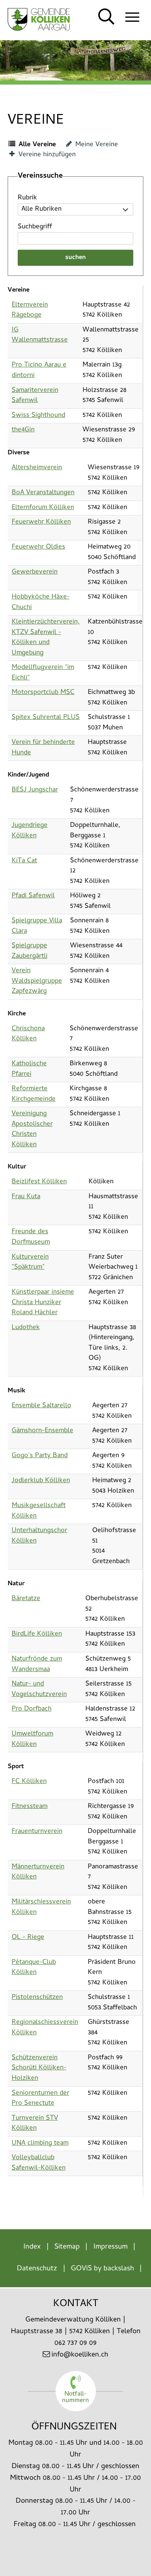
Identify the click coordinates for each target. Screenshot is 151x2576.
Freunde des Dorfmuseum (31, 1237)
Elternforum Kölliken (43, 508)
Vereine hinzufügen (46, 155)
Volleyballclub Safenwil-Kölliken (39, 2163)
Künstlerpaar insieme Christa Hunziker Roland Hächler (43, 1303)
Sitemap (67, 2247)
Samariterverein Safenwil (35, 396)
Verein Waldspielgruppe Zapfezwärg (37, 981)
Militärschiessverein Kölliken (41, 1907)
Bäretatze (26, 1599)
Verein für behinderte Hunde (43, 748)
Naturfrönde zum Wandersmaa (37, 1665)
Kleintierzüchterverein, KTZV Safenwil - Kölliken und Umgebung (46, 638)
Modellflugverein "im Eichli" (43, 673)
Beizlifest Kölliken (39, 1182)
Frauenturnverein (37, 1832)
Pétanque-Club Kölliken (34, 1968)
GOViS (81, 2269)
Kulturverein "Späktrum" (30, 1263)
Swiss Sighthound (38, 416)
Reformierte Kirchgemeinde (34, 1094)
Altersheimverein (37, 468)
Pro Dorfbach (32, 1709)
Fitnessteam (30, 1807)
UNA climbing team (40, 2143)
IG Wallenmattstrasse (40, 335)
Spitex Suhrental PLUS (46, 718)
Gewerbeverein (35, 572)
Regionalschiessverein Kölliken (45, 2028)
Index (32, 2247)
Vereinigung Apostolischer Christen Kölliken (32, 1130)
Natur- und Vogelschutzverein (39, 1690)
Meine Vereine (96, 145)
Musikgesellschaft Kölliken (39, 1511)
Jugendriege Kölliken (30, 831)
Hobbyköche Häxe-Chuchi (41, 603)
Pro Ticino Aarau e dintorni (39, 371)
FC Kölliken (29, 1782)
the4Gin (23, 430)
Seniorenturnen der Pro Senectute (40, 2099)
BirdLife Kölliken (37, 1634)
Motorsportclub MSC (43, 693)
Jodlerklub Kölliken (41, 1481)
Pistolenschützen (37, 1998)
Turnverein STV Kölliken (35, 2124)
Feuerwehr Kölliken (41, 522)
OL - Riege (28, 1938)
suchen (75, 258)
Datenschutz (37, 2269)
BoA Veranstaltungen (43, 493)
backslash (119, 2269)
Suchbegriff (35, 227)
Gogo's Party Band (40, 1456)
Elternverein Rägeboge (30, 311)
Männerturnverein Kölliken (38, 1872)
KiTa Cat (24, 861)
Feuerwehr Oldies (38, 547)
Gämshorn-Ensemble (42, 1431)
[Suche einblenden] (107, 17)
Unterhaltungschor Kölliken (39, 1536)
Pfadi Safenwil (33, 896)
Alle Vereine (36, 145)
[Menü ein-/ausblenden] (132, 17)
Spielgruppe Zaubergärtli (30, 951)
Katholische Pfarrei (29, 1069)
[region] (75, 605)
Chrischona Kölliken (28, 1034)
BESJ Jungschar (35, 790)
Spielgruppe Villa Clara (37, 926)
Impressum (111, 2247)
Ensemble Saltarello (41, 1406)
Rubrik (27, 198)
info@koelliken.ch (80, 2355)
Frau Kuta (26, 1197)
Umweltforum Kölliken (32, 1739)
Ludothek (26, 1328)
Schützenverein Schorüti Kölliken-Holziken (39, 2068)
